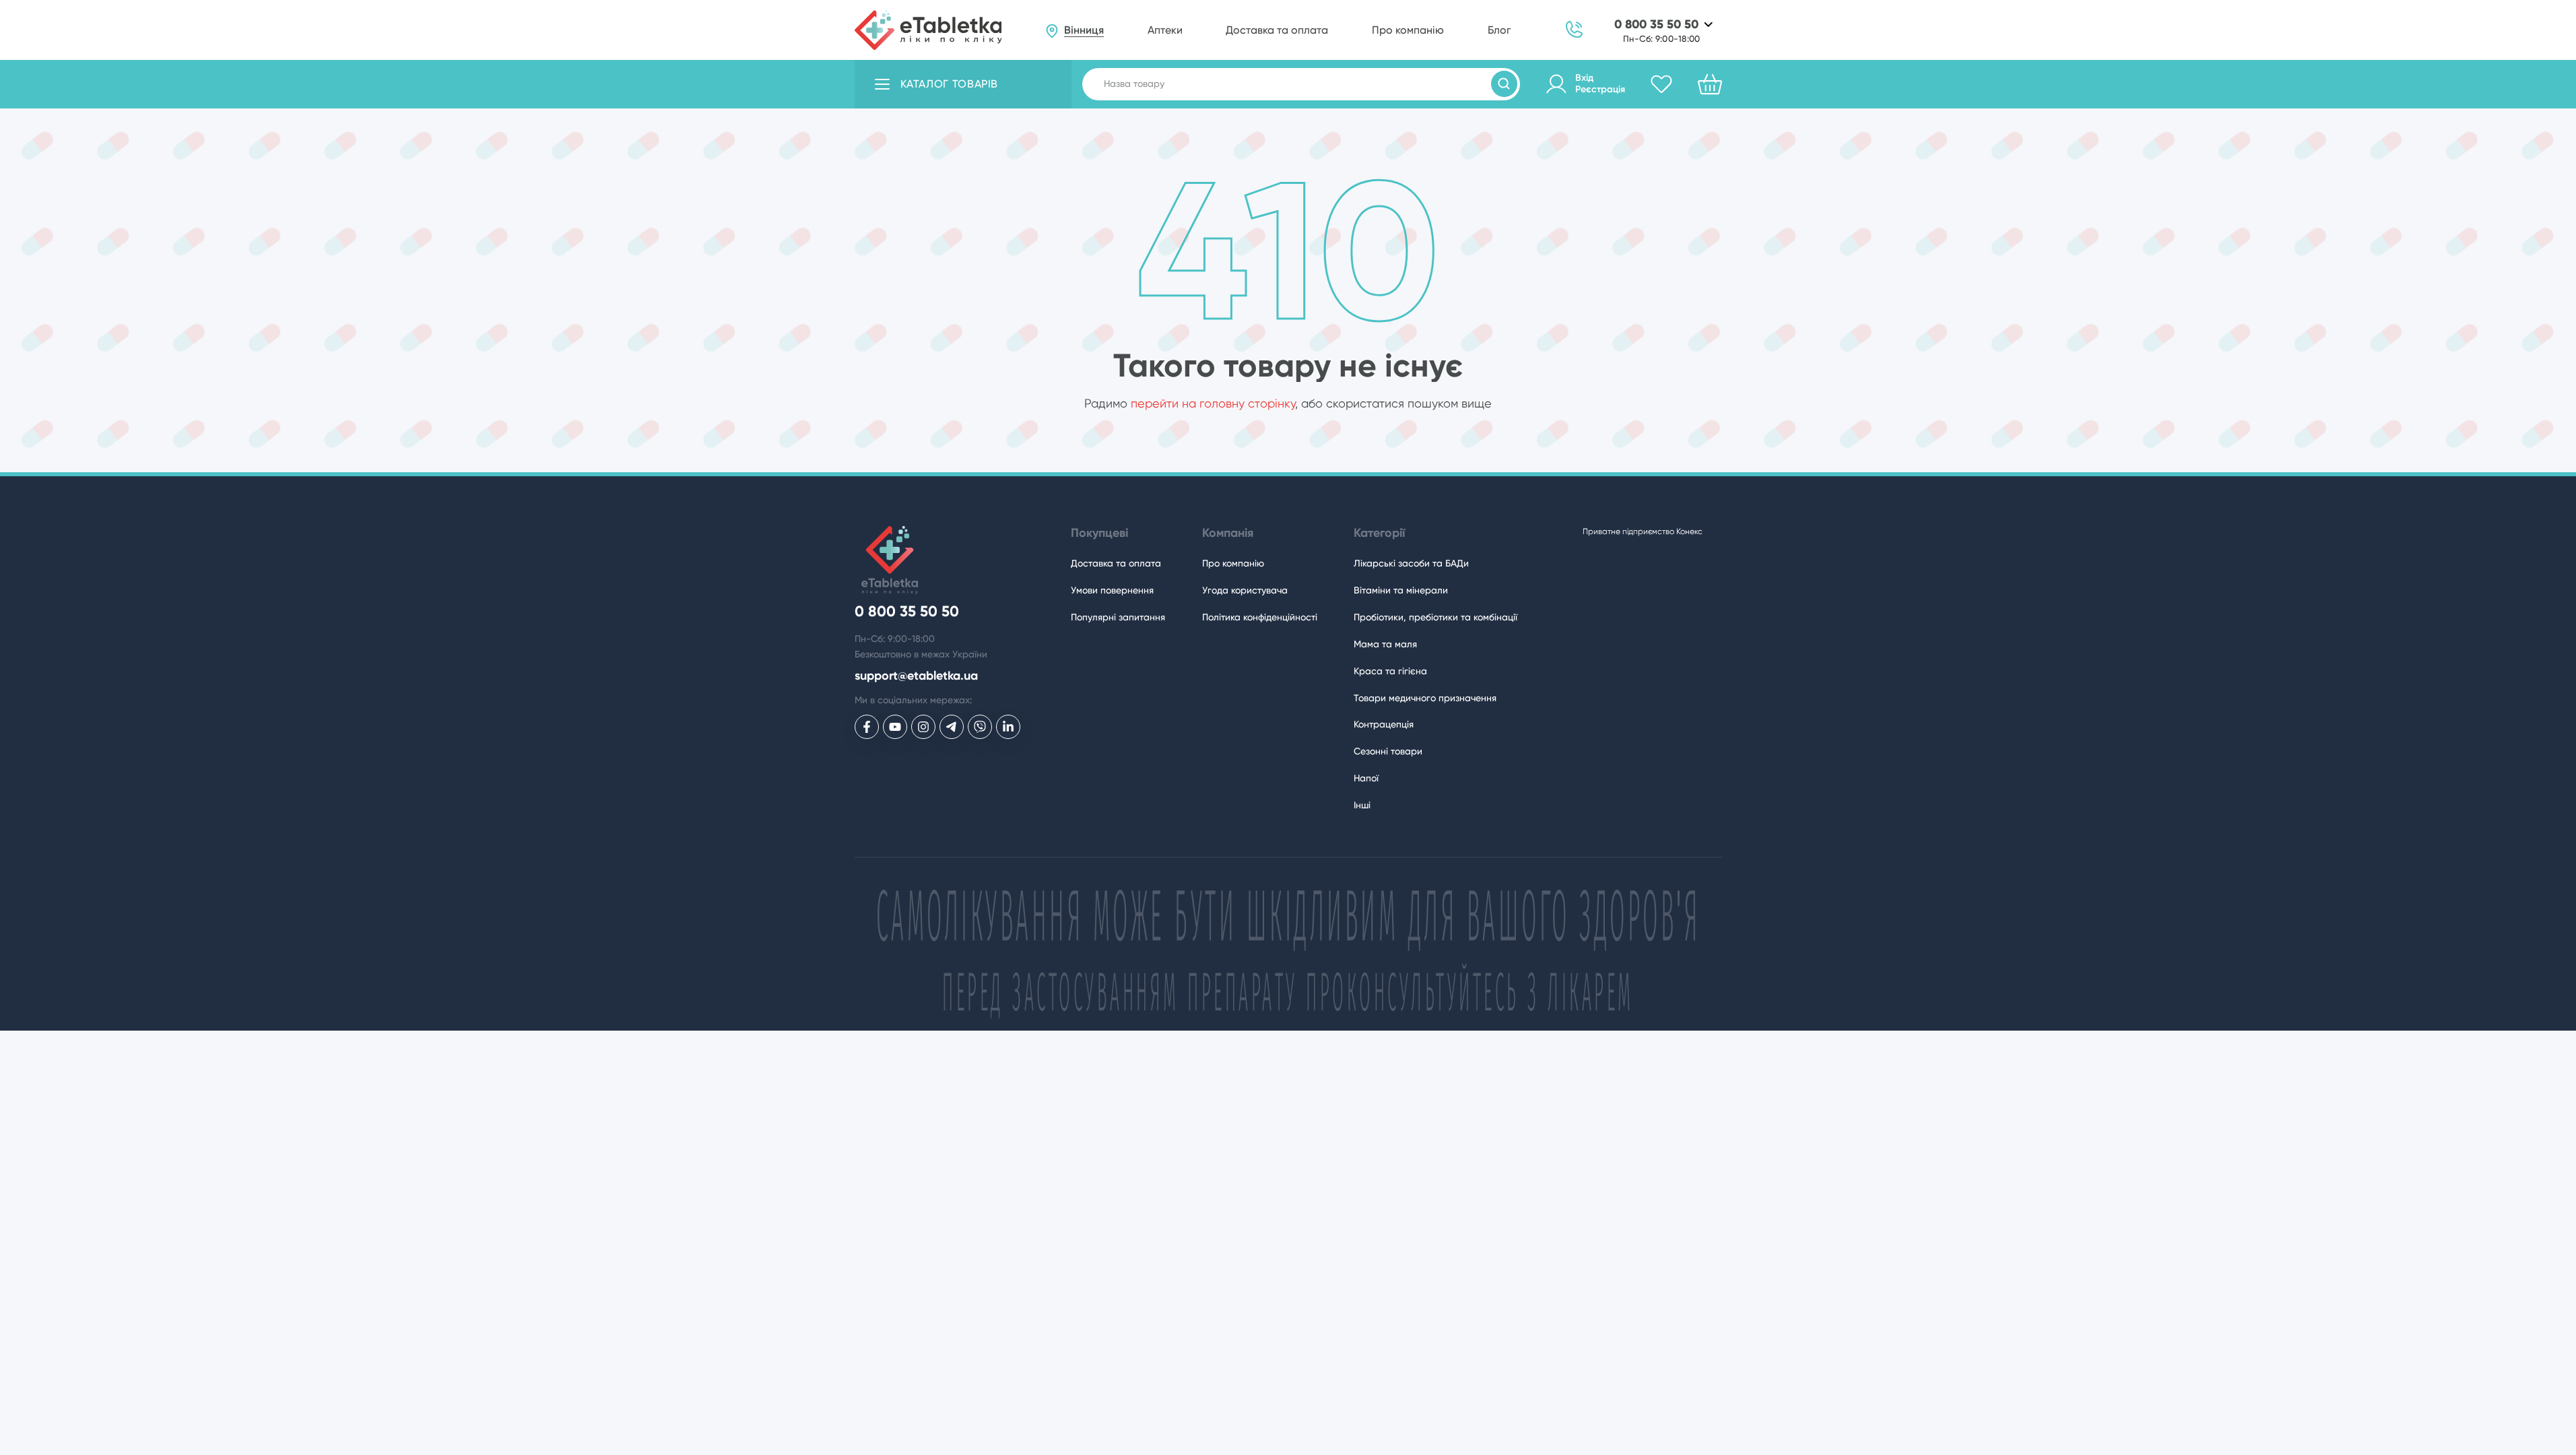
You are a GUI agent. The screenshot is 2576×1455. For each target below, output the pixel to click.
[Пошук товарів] (1504, 84)
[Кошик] (1710, 84)
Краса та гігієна (1390, 671)
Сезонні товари (1388, 751)
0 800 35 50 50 (1656, 25)
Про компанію (1408, 30)
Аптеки (1165, 30)
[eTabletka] (928, 30)
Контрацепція (1384, 724)
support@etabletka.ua (916, 676)
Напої (1366, 778)
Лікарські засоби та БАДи (1411, 563)
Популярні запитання (1118, 617)
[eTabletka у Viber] (980, 727)
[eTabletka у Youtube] (895, 727)
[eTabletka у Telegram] (952, 727)
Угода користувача (1245, 590)
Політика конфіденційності (1260, 617)
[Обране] (1661, 84)
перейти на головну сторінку (1213, 403)
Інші (1362, 805)
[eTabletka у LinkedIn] (1008, 727)
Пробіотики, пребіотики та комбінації (1435, 617)
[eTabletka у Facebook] (867, 727)
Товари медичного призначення (1425, 698)
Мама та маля (1385, 644)
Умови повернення (1112, 590)
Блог (1499, 30)
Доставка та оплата (1277, 30)
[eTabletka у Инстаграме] (923, 727)
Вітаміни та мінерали (1401, 590)
